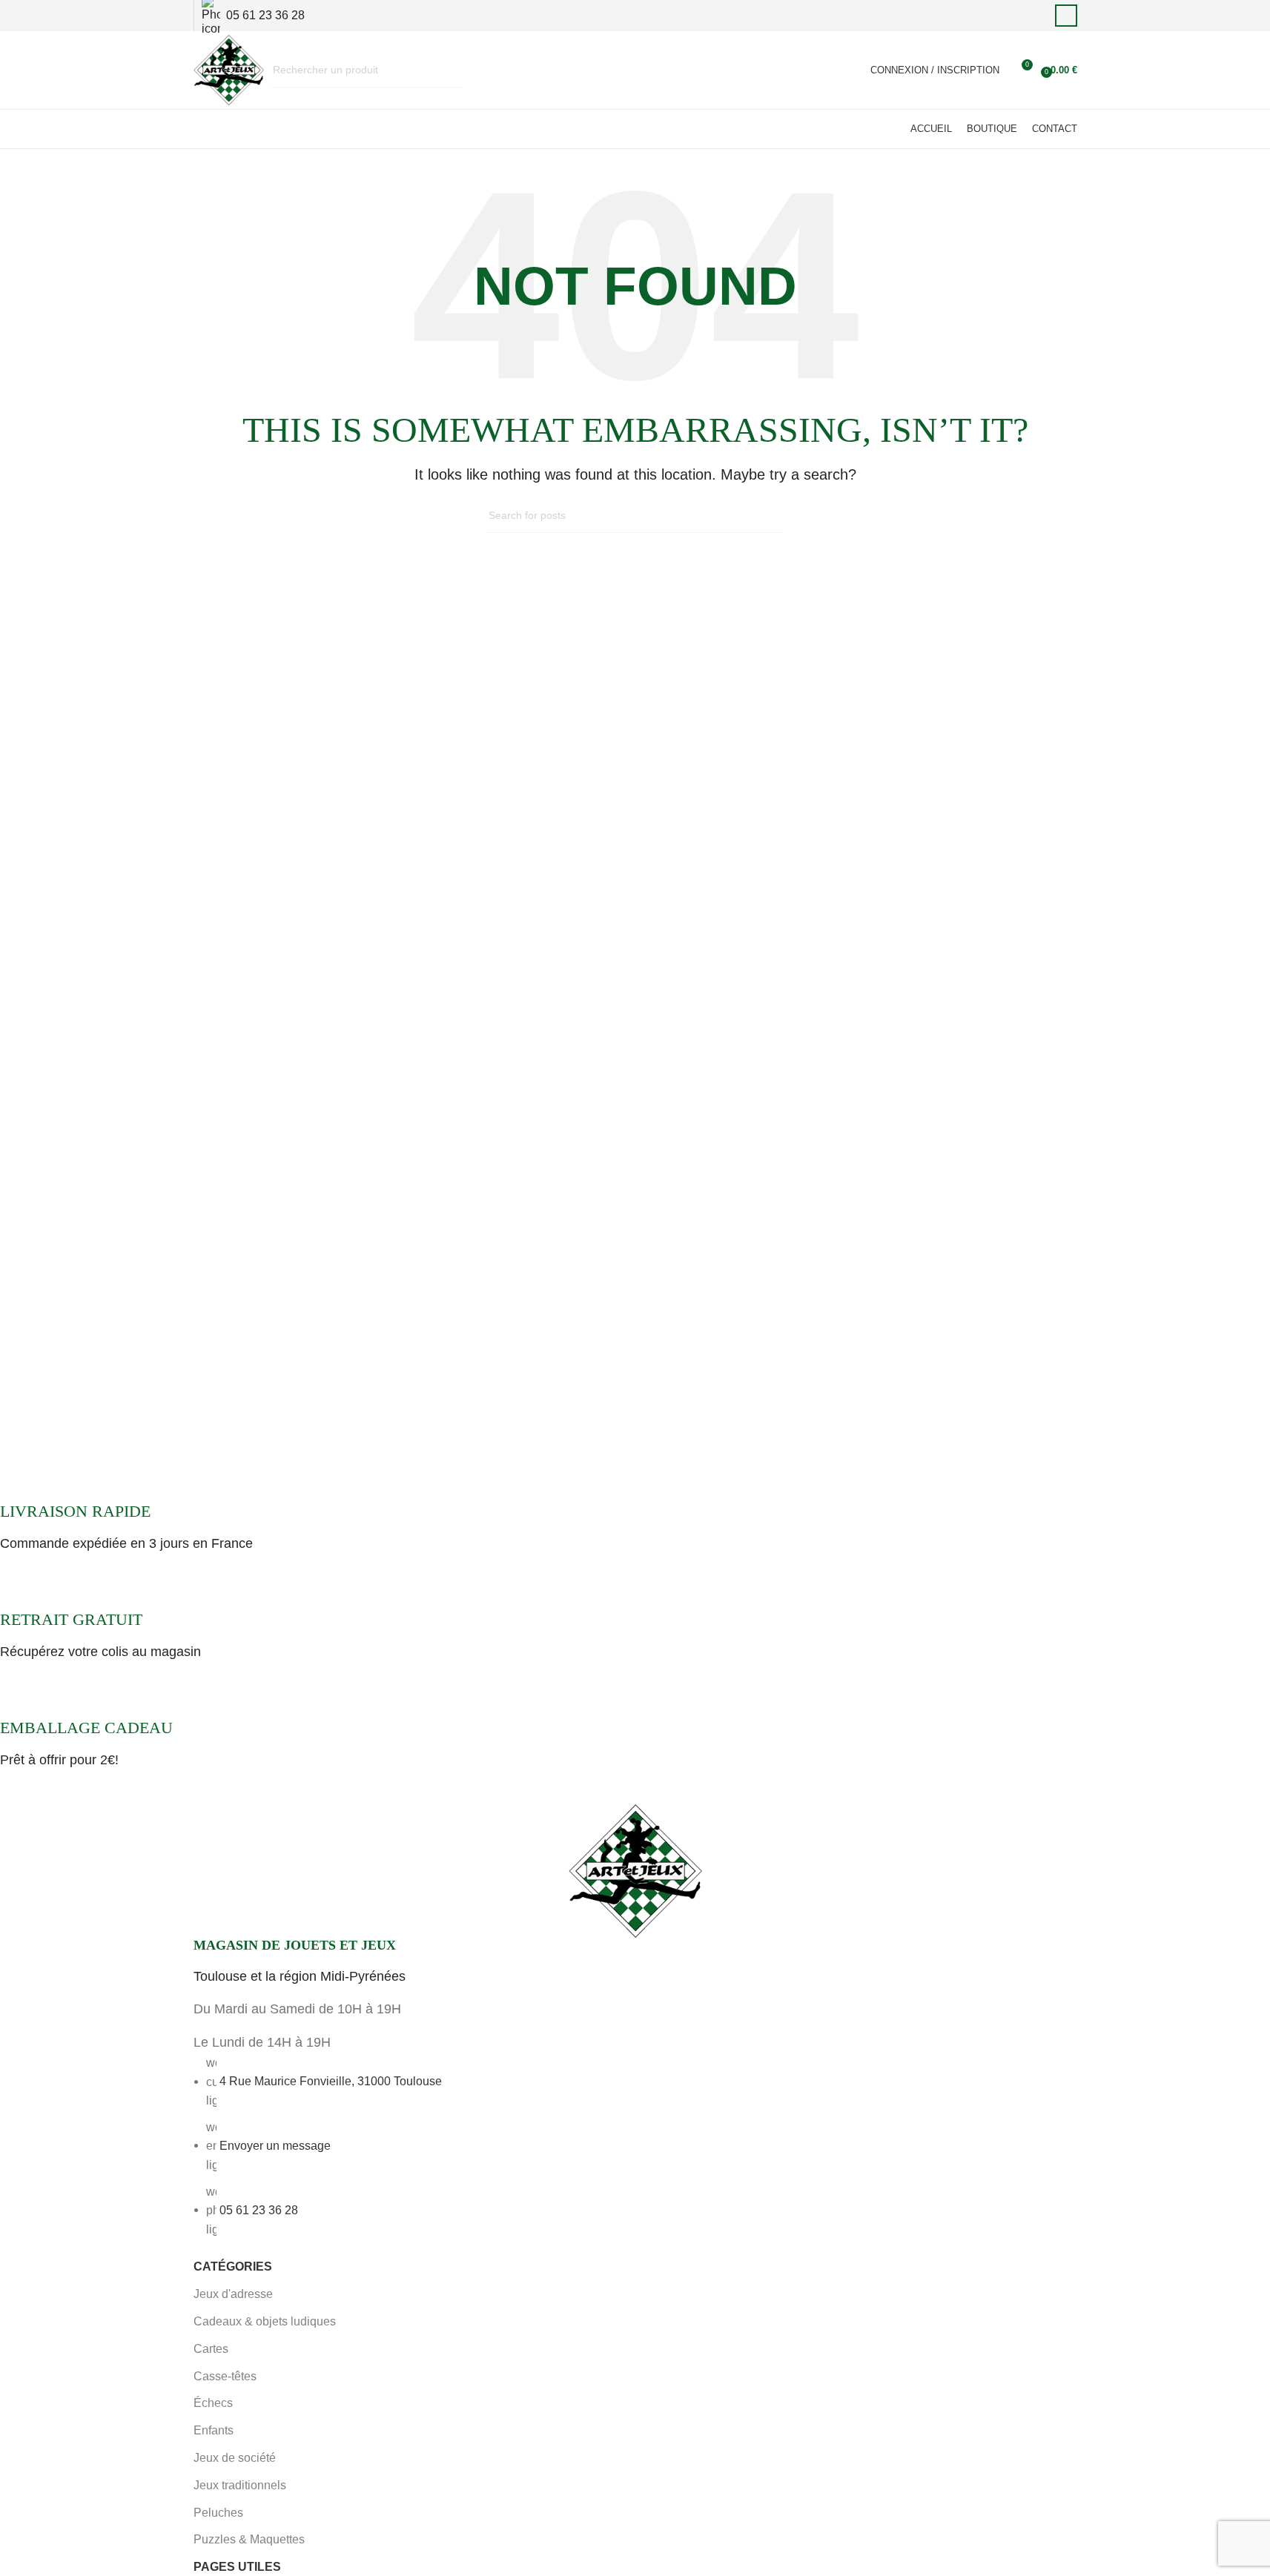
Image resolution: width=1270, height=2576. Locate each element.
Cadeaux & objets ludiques (265, 2321)
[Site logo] (229, 69)
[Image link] (635, 1870)
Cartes (211, 2349)
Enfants (214, 2430)
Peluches (218, 2513)
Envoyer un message (275, 2145)
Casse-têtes (225, 2376)
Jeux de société (235, 2458)
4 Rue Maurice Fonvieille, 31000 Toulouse (331, 2081)
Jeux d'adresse (233, 2294)
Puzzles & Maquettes (249, 2539)
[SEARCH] (446, 70)
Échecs (213, 2403)
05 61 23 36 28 (259, 2209)
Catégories (233, 2267)
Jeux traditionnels (240, 2485)
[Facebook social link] (1066, 16)
